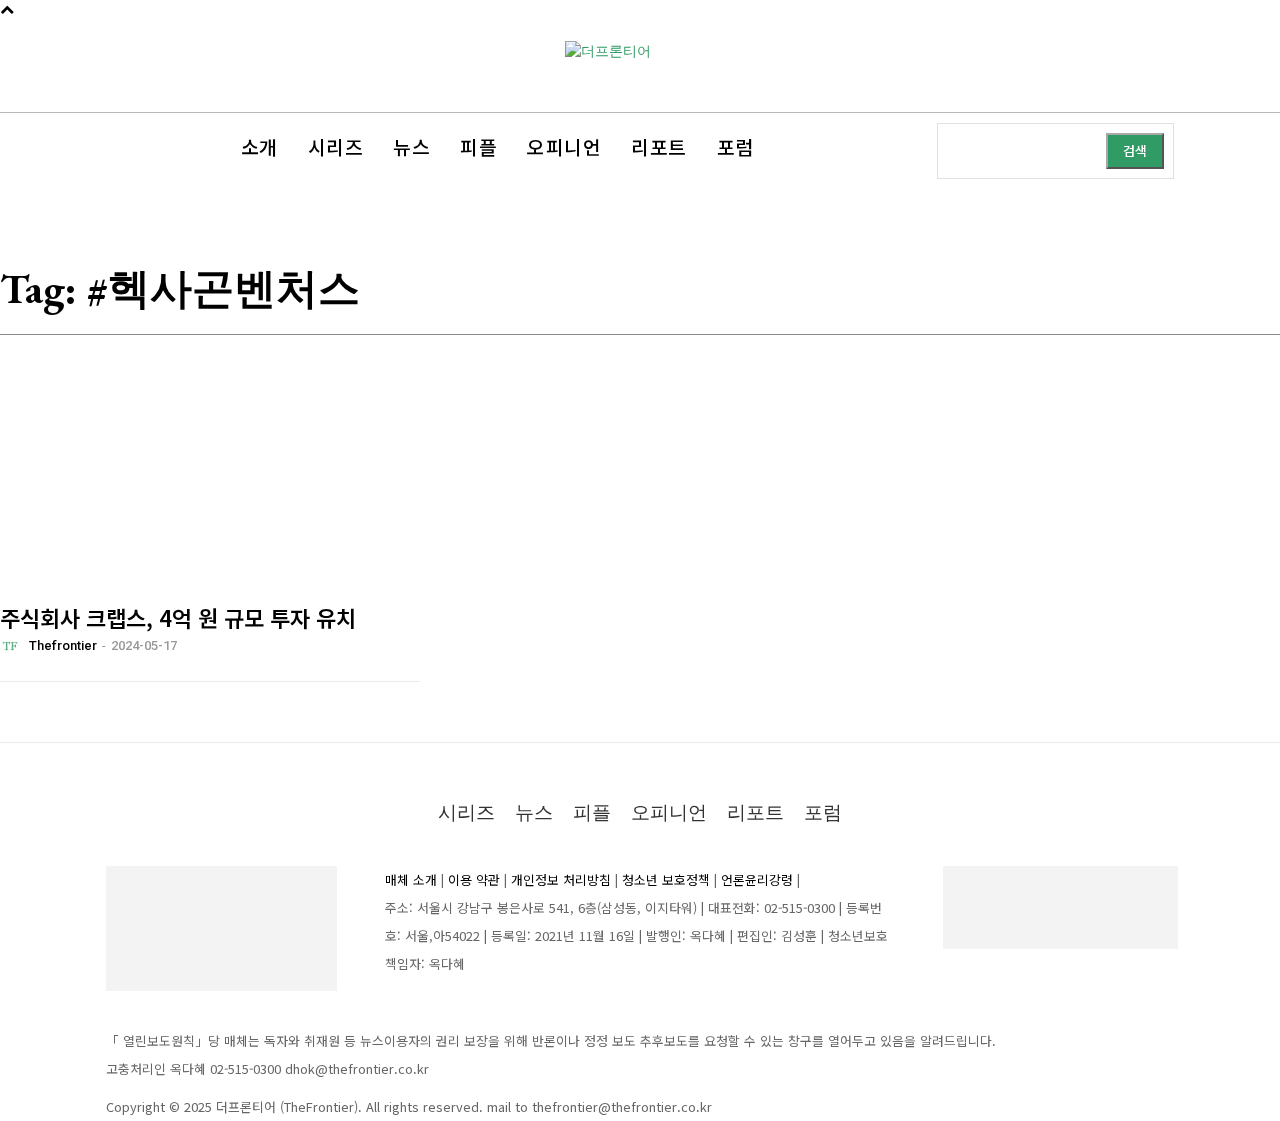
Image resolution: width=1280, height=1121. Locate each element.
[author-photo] (13, 646)
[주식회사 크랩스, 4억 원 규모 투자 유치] (210, 500)
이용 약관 (474, 879)
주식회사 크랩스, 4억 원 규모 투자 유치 (178, 617)
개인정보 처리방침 (561, 879)
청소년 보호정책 (666, 879)
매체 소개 (411, 879)
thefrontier (63, 645)
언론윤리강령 (757, 879)
